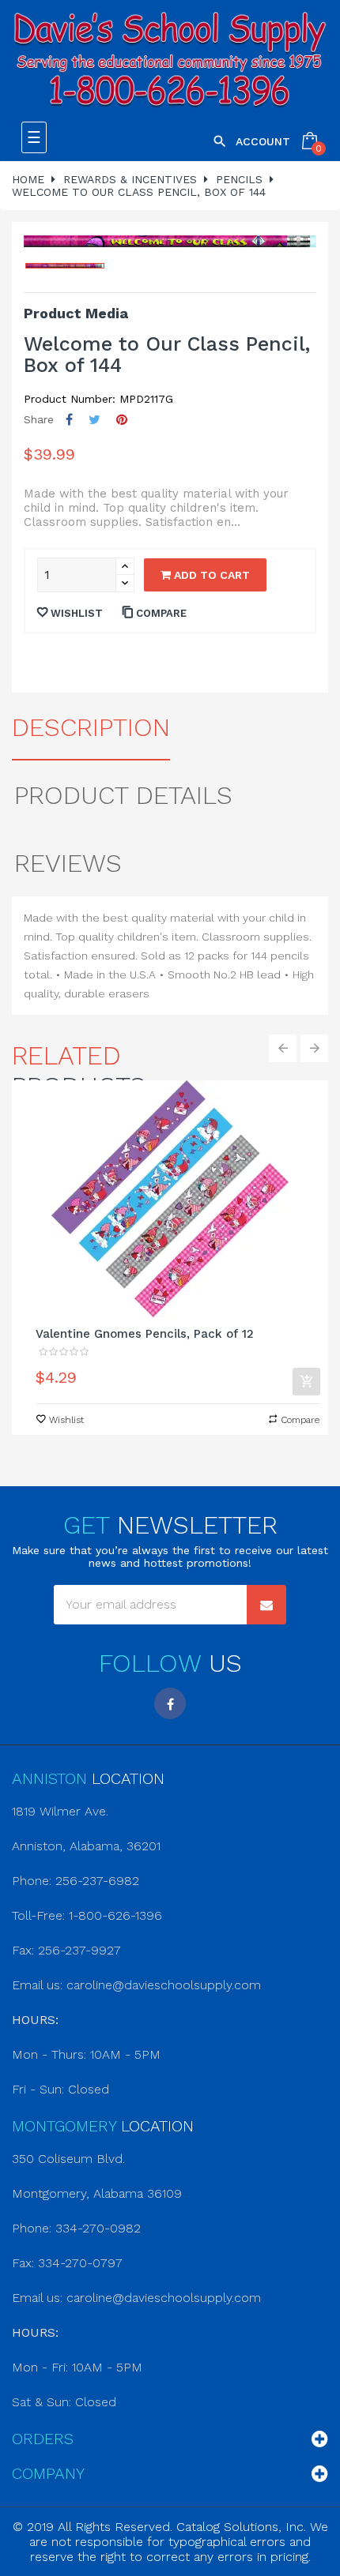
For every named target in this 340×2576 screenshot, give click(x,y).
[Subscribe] (266, 1605)
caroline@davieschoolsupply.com (164, 1985)
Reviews (68, 863)
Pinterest (122, 420)
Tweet (94, 420)
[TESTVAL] (170, 61)
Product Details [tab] (123, 795)
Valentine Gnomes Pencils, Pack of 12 (145, 1334)
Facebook (170, 1703)
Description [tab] (91, 727)
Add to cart (210, 575)
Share (69, 420)
